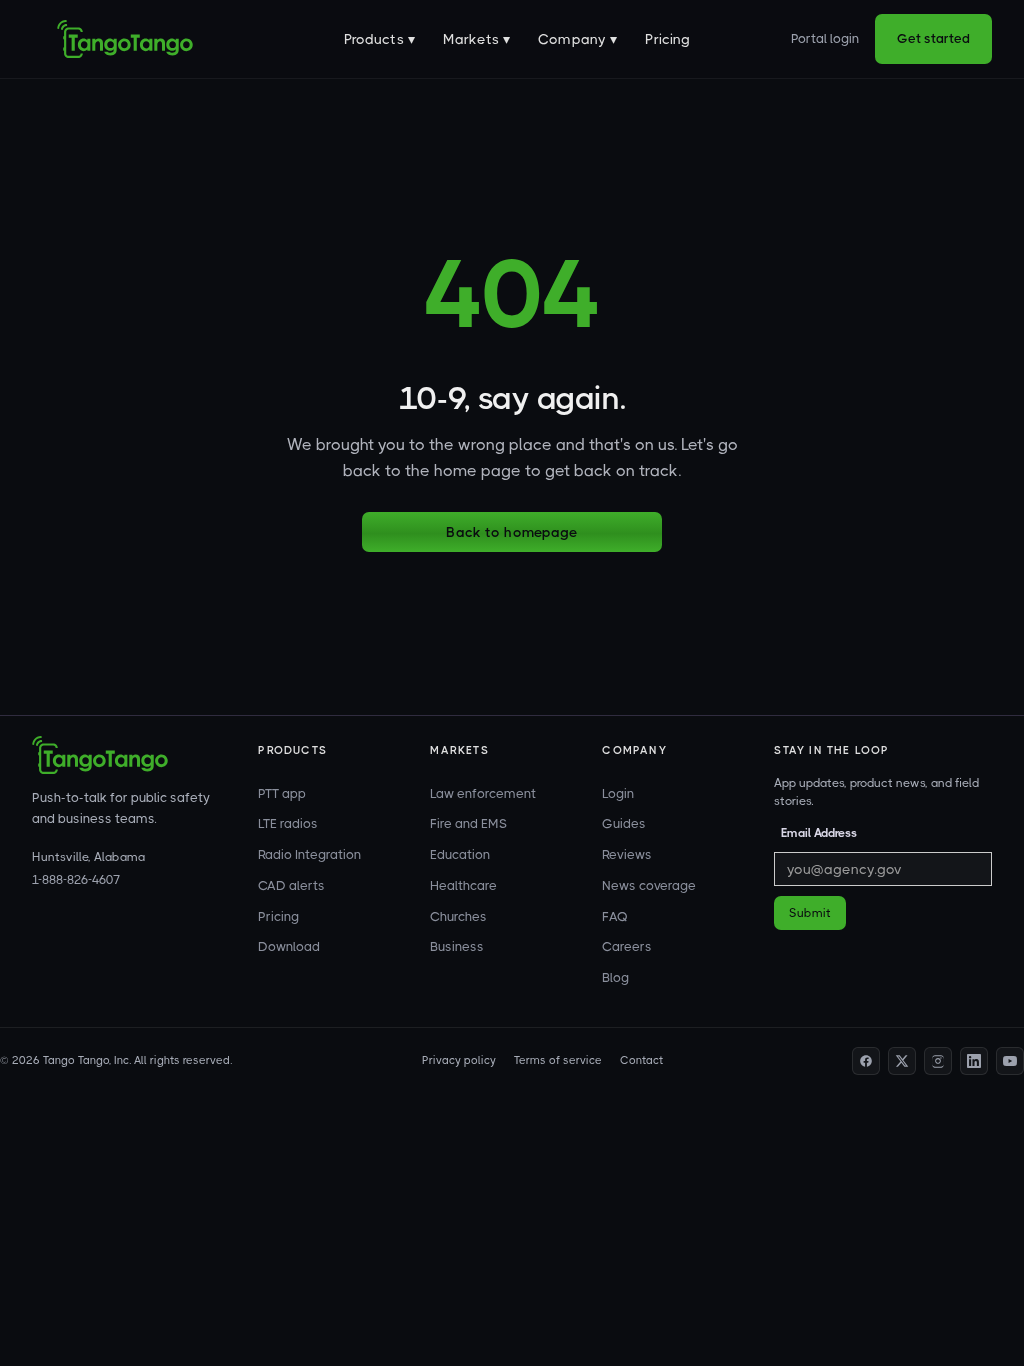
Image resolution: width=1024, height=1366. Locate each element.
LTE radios (288, 823)
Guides (624, 823)
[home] (125, 39)
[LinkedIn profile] (974, 1061)
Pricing (667, 39)
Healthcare (463, 885)
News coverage (649, 885)
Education (460, 854)
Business (457, 946)
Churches (458, 916)
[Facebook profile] (866, 1061)
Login (618, 793)
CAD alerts (291, 885)
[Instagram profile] (938, 1061)
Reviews (627, 854)
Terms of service (558, 1060)
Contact (641, 1060)
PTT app (282, 793)
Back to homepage (511, 532)
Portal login (825, 38)
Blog (615, 977)
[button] (379, 39)
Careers (627, 946)
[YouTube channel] (1010, 1061)
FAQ (615, 916)
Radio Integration (309, 854)
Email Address (819, 833)
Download (289, 946)
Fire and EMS (468, 823)
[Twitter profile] (902, 1061)
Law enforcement (483, 793)
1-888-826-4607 (76, 880)
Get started (933, 38)
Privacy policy (459, 1060)
